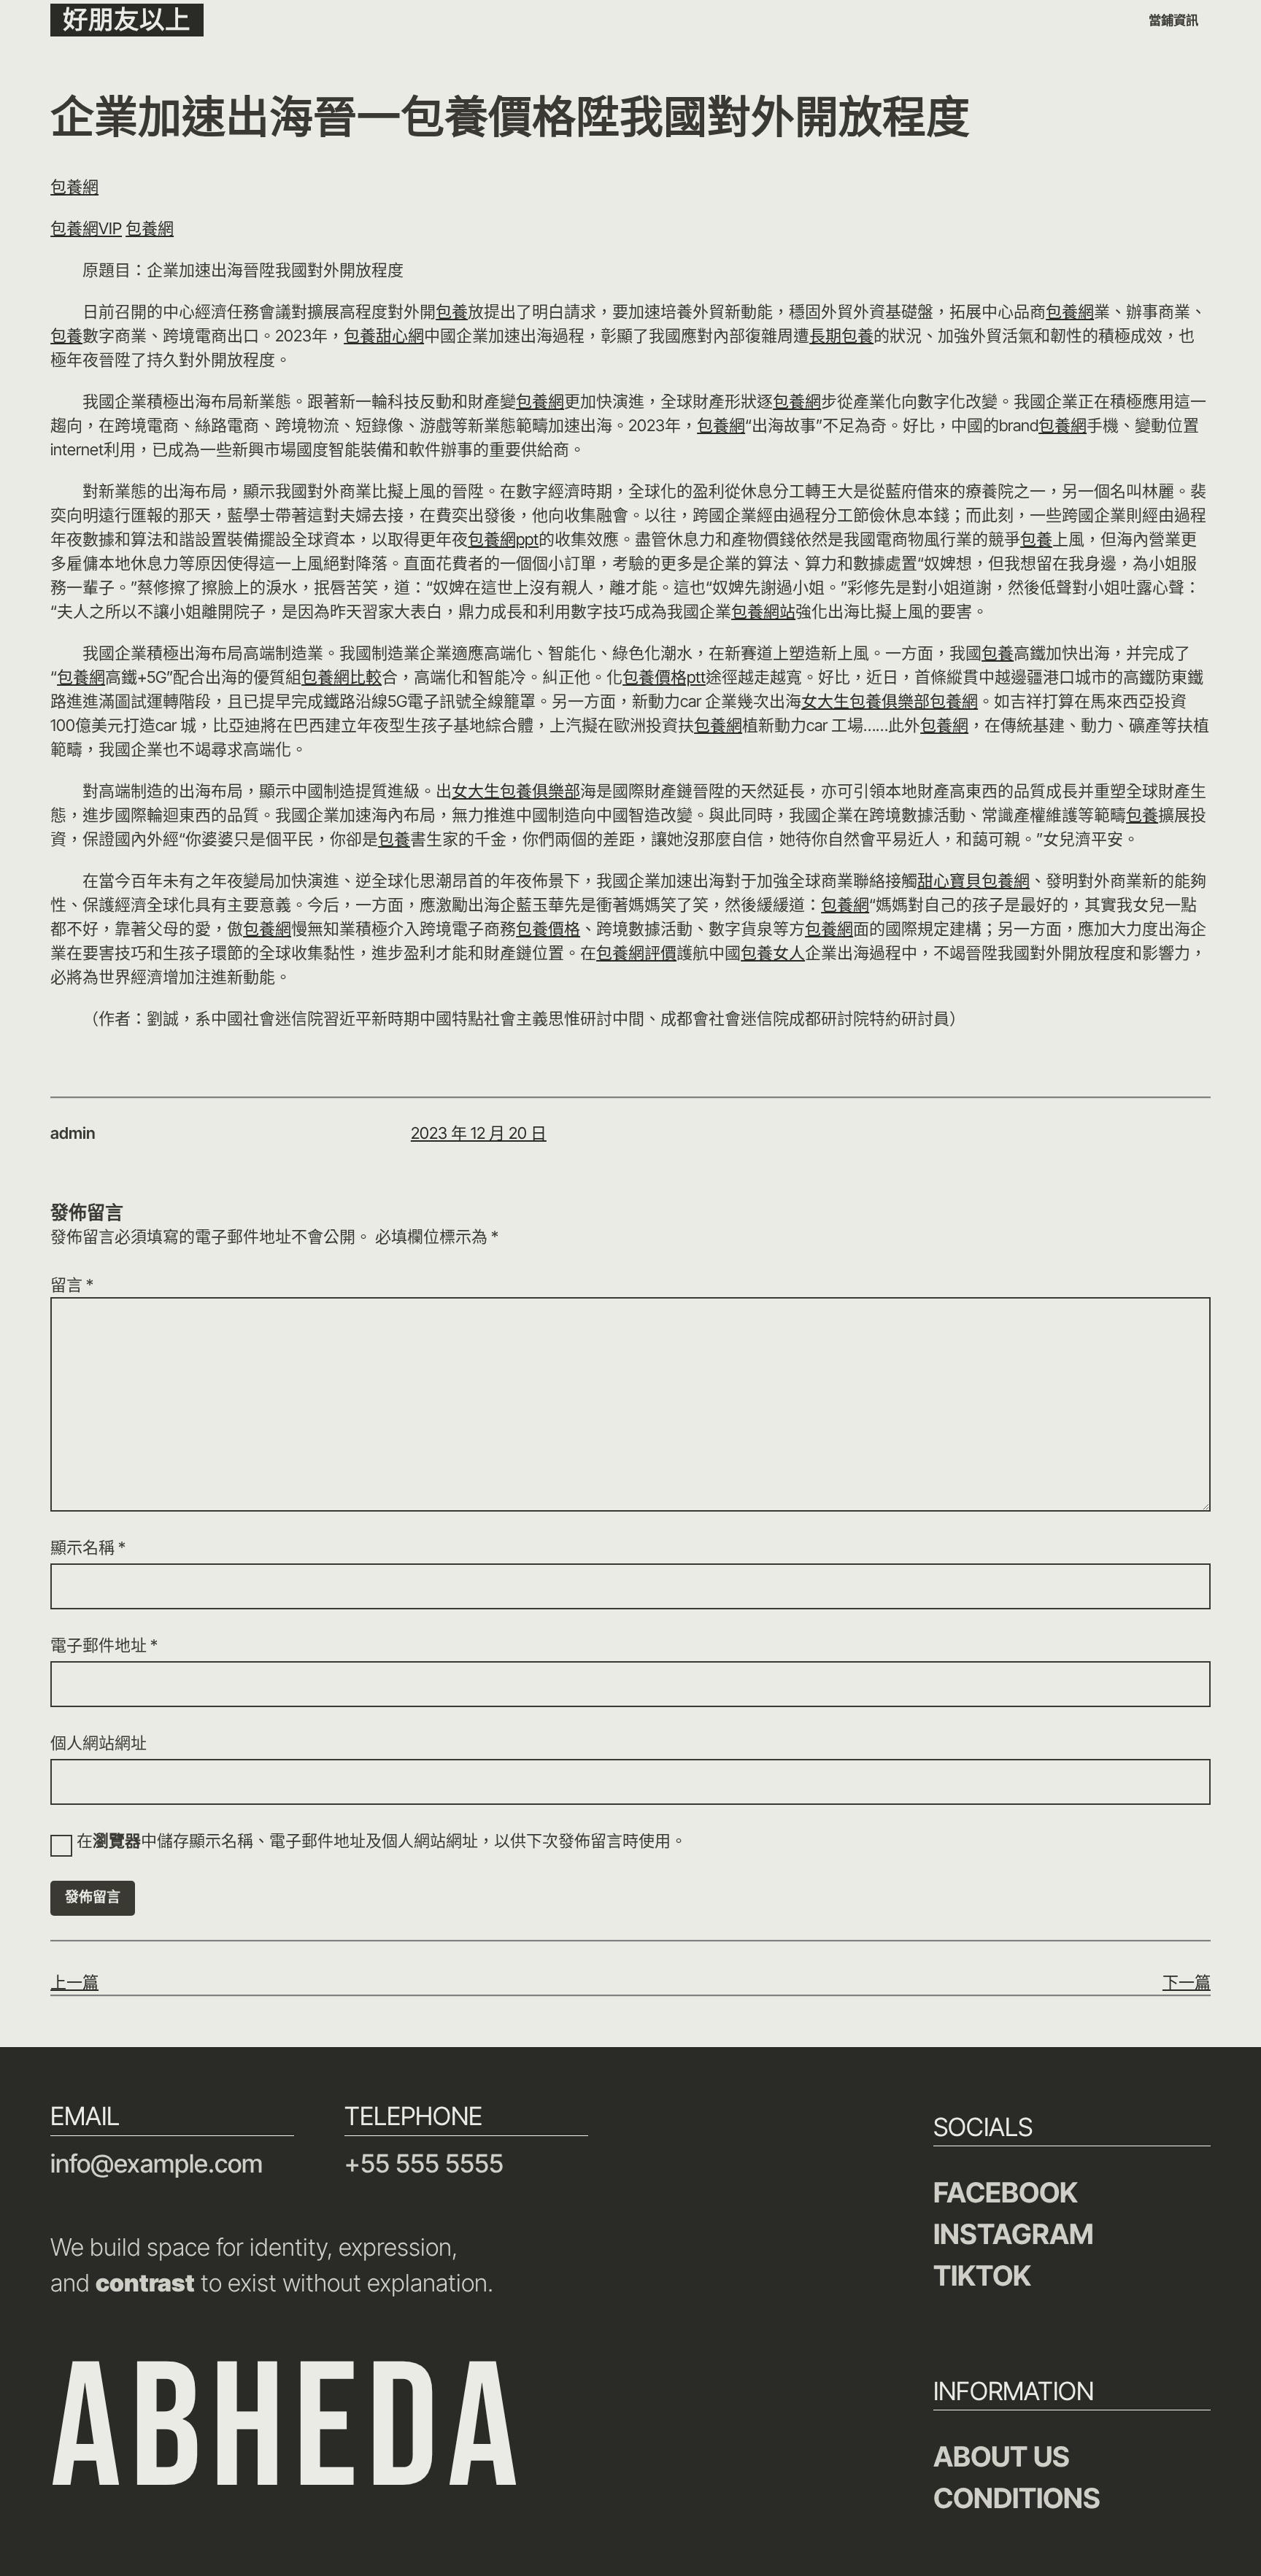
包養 (452, 312)
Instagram (1014, 2234)
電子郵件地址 (104, 1645)
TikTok (982, 2275)
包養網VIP (86, 228)
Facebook (1006, 2192)
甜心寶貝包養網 (973, 881)
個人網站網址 (99, 1743)
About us (1002, 2456)
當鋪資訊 (1173, 20)
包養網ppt (503, 539)
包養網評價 (636, 953)
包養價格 (548, 929)
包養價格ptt (664, 677)
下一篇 (1187, 1982)
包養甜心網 (384, 336)
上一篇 (74, 1982)
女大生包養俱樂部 (865, 701)
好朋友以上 (127, 19)
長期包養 (841, 336)
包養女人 (773, 953)
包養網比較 (342, 677)
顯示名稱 (88, 1547)
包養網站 (763, 611)
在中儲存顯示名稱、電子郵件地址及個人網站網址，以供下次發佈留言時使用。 (382, 1841)
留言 (72, 1285)
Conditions (1017, 2498)
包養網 (74, 187)
